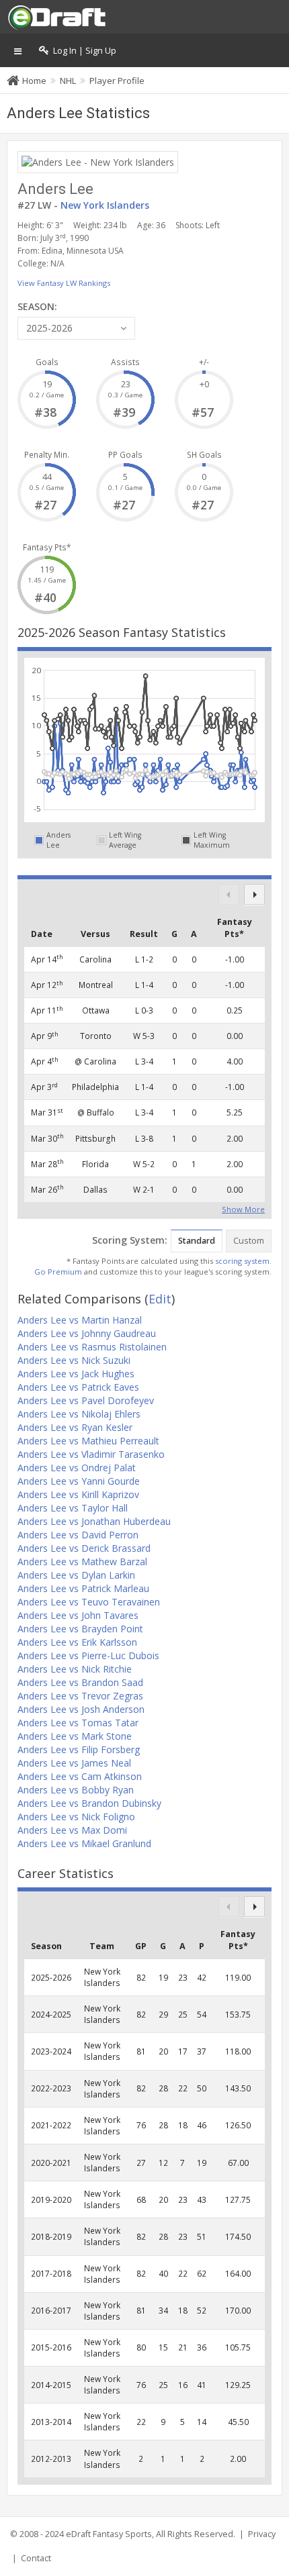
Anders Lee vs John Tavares (78, 1615)
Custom (249, 1241)
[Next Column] (254, 894)
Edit (160, 1299)
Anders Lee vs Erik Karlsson (77, 1642)
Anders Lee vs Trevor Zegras (80, 1696)
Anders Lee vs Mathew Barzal (82, 1562)
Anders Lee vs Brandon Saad (80, 1682)
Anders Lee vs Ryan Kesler (75, 1427)
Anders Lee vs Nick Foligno (76, 1817)
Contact (36, 2558)
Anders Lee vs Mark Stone (75, 1736)
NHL (68, 81)
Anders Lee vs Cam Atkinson (80, 1776)
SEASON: (37, 306)
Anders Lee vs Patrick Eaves (78, 1387)
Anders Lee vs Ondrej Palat (77, 1468)
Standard (197, 1241)
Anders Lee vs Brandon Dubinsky (89, 1803)
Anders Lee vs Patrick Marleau (83, 1588)
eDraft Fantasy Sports (109, 2534)
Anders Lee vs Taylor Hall (73, 1508)
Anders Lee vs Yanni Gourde (79, 1481)
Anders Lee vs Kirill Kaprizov (78, 1494)
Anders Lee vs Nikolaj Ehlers (79, 1414)
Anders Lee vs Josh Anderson (81, 1709)
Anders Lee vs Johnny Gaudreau (87, 1333)
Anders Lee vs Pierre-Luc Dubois (88, 1655)
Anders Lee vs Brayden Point (80, 1629)
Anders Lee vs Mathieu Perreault (88, 1441)
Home (34, 81)
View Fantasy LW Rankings (64, 283)
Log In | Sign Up (83, 51)
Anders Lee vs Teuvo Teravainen (89, 1602)
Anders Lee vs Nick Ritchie (75, 1669)
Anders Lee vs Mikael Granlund (84, 1843)
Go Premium (58, 1272)
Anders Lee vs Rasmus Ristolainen (92, 1347)
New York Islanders (105, 205)
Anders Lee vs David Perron (78, 1535)
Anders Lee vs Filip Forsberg (79, 1749)
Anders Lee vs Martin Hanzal (80, 1320)
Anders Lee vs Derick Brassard (84, 1548)
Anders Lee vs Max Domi (72, 1830)
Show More (243, 1208)
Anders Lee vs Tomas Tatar (78, 1723)
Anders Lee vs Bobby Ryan (76, 1790)
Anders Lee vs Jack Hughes (76, 1374)
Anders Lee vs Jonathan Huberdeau (94, 1521)
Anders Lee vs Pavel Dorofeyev (86, 1400)
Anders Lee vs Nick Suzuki (74, 1360)
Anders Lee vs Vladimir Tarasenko (91, 1454)
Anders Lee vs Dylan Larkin (76, 1575)
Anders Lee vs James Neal (74, 1763)
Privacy (262, 2534)
